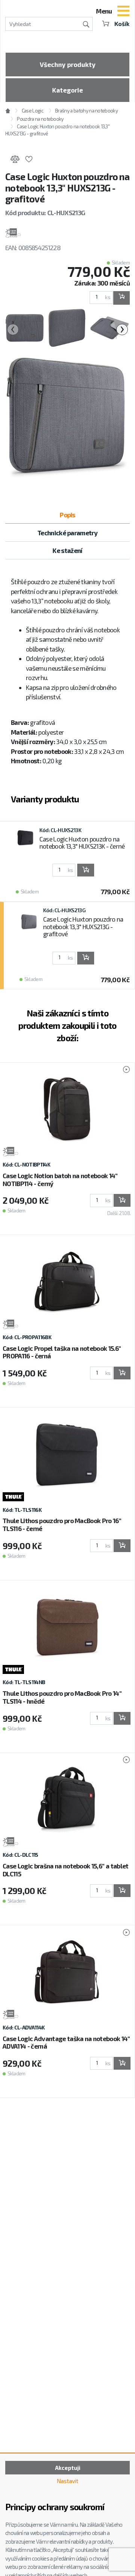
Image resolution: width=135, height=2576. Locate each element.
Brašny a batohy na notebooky (86, 111)
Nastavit (67, 2481)
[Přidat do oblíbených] (29, 160)
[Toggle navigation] (123, 12)
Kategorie (67, 90)
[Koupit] (121, 298)
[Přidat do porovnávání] (15, 160)
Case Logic (32, 111)
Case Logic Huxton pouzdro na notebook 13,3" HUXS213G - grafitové (83, 926)
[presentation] (13, 330)
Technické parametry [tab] (67, 533)
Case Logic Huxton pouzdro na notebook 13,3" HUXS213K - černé (82, 843)
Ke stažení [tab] (67, 550)
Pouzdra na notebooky (40, 119)
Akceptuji (68, 2468)
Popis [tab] (67, 515)
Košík (122, 24)
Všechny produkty (68, 64)
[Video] (123, 1070)
